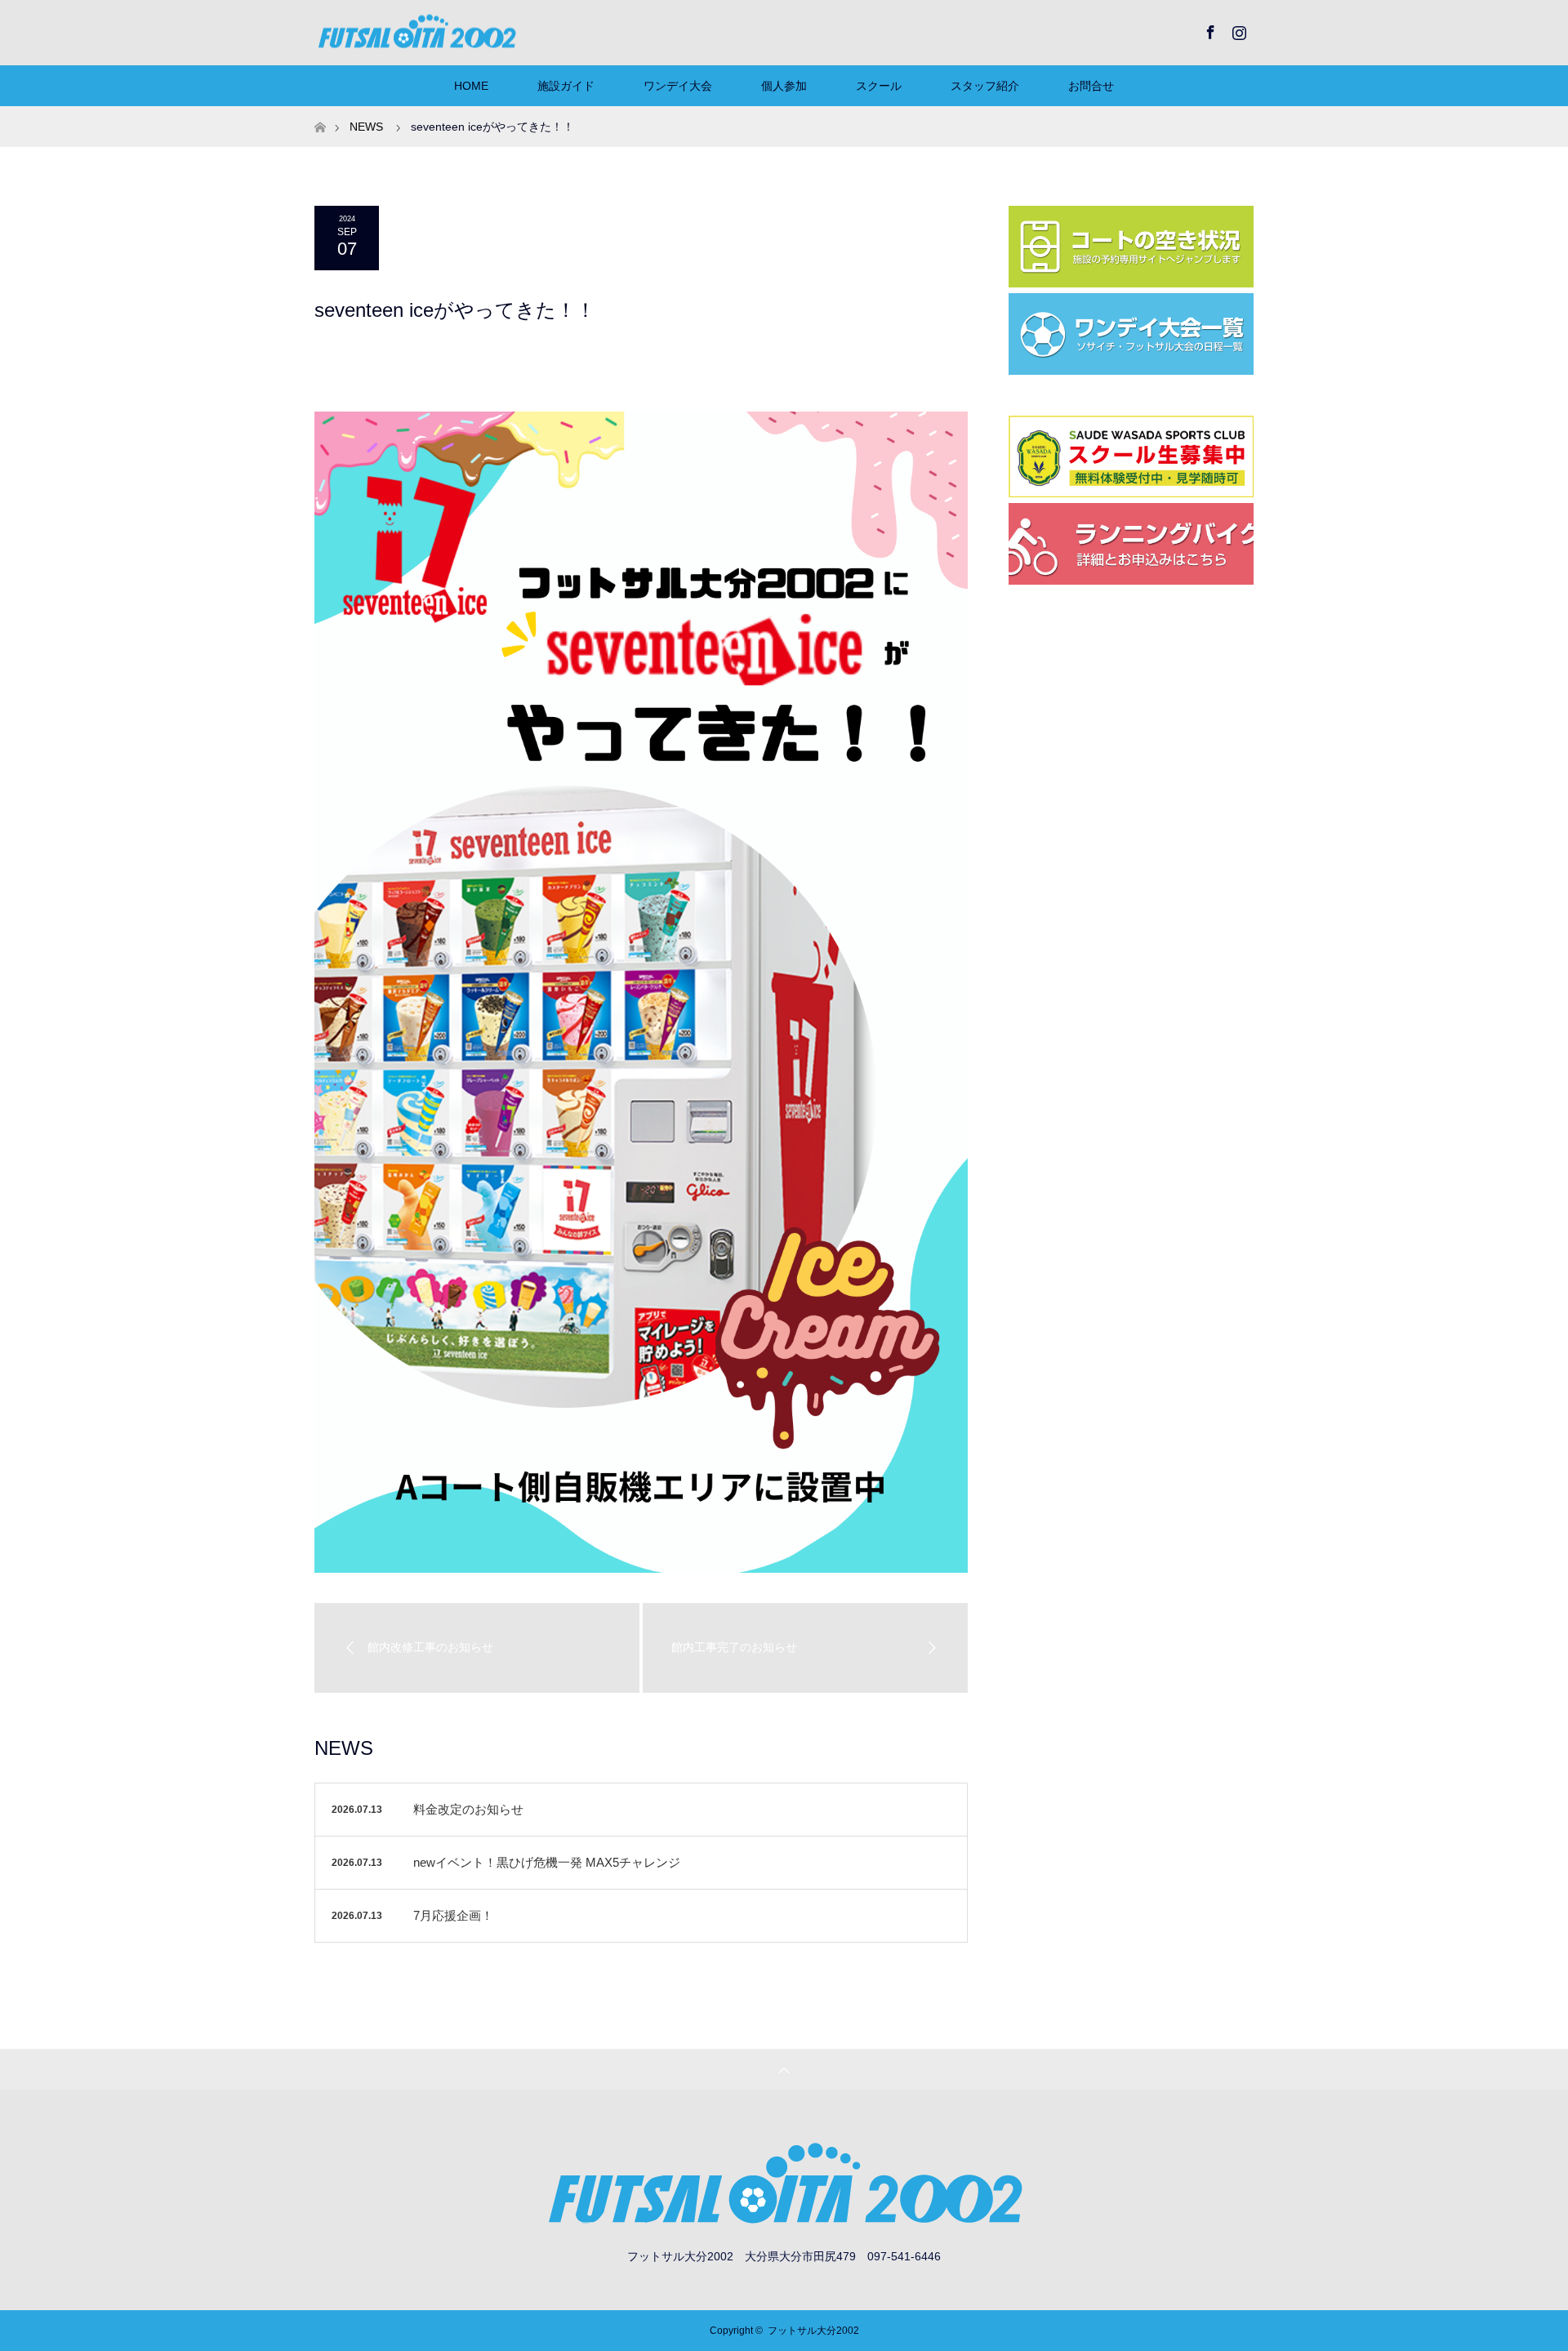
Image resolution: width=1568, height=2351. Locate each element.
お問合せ (1091, 86)
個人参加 (784, 86)
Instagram (1237, 29)
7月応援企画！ (453, 1915)
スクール (879, 86)
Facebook (1209, 29)
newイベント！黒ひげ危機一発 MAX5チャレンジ (547, 1862)
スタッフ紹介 (985, 86)
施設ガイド (566, 86)
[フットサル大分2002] (416, 32)
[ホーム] (320, 112)
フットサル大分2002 (813, 2331)
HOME (471, 86)
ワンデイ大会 (678, 86)
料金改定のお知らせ (468, 1809)
